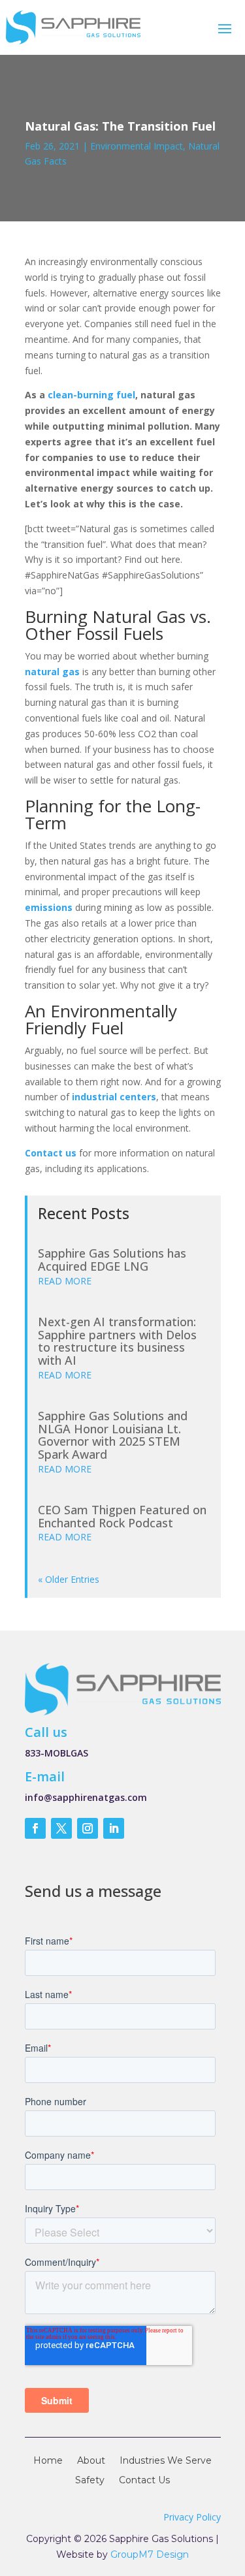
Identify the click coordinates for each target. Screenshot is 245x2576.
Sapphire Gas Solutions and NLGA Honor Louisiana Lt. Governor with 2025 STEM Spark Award (113, 1435)
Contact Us (144, 2481)
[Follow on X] (61, 1828)
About (91, 2461)
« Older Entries (69, 1579)
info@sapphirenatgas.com (86, 1797)
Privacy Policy (192, 2517)
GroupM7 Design (150, 2554)
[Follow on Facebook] (35, 1828)
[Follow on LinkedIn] (114, 1828)
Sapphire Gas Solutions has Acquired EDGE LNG (112, 1260)
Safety (90, 2481)
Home (48, 2461)
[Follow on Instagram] (88, 1828)
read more (65, 1281)
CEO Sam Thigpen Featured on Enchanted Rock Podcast (122, 1516)
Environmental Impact (137, 146)
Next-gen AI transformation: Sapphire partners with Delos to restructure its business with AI (117, 1341)
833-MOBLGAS (57, 1753)
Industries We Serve (166, 2461)
